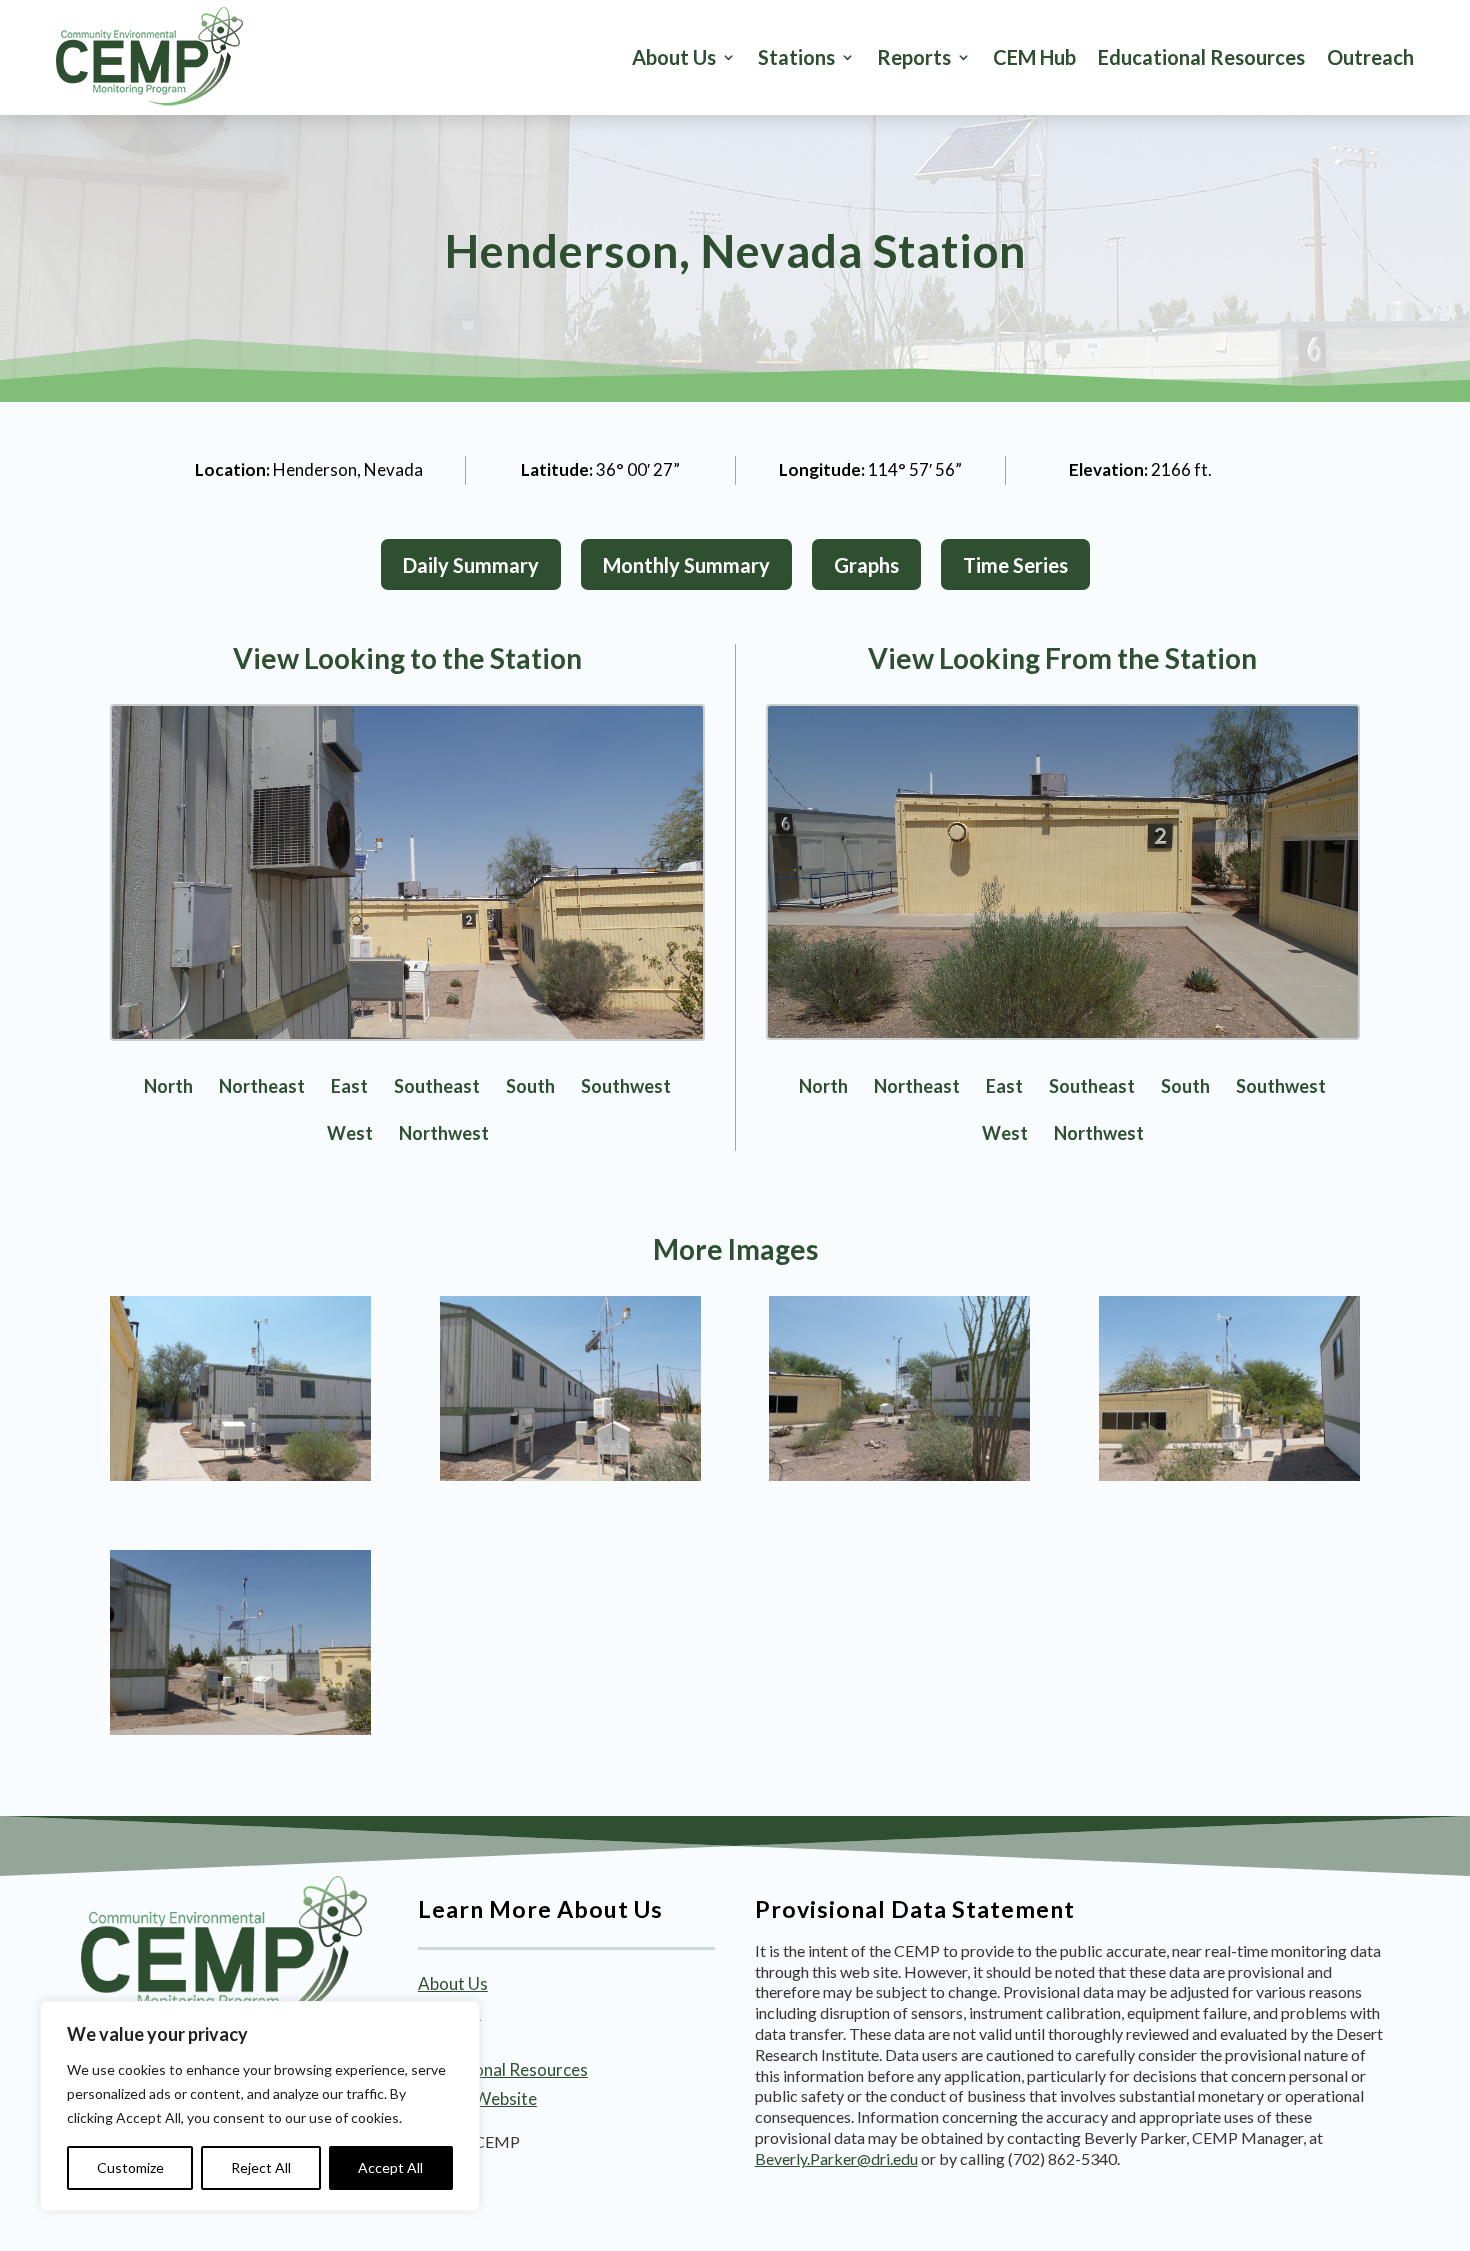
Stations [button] (796, 57)
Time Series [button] (1015, 565)
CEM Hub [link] (1034, 57)
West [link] (350, 1133)
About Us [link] (674, 57)
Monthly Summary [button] (686, 565)
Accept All (390, 2167)
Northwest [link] (444, 1133)
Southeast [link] (437, 1086)
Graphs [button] (866, 565)
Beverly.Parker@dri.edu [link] (836, 2158)
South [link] (530, 1086)
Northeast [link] (262, 1086)
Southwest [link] (626, 1086)
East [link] (349, 1086)
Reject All (261, 2167)
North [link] (168, 1086)
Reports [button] (914, 57)
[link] (149, 57)
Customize (130, 2167)
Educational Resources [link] (1201, 57)
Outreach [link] (1370, 57)
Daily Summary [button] (471, 565)
